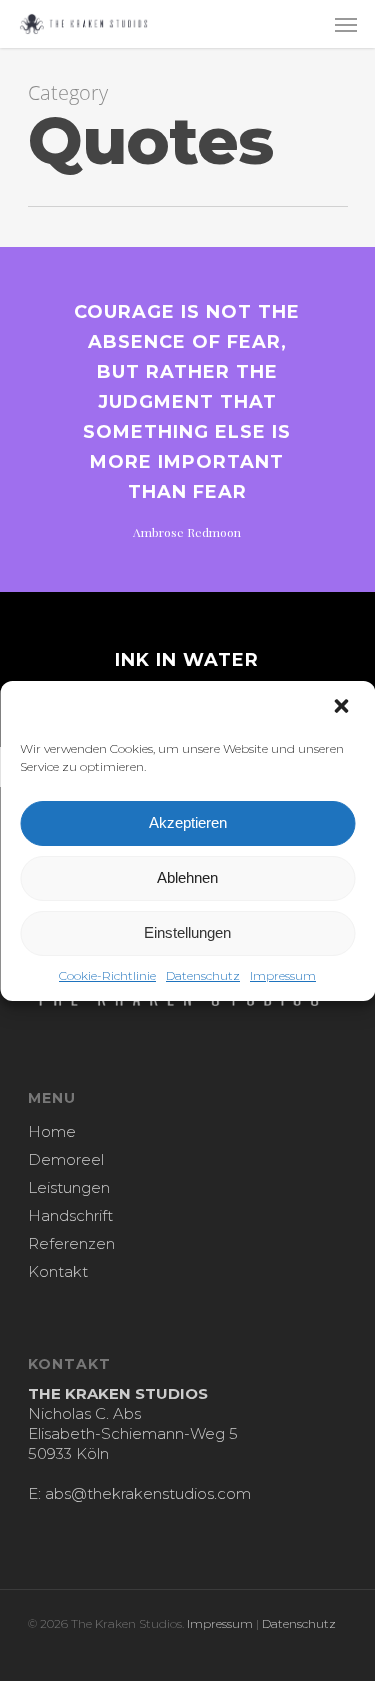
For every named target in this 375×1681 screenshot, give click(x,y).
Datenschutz (203, 975)
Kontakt (58, 1271)
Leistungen (69, 1187)
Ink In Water (187, 660)
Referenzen (71, 1243)
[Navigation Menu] (346, 24)
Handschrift (70, 1215)
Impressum (283, 975)
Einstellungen (187, 932)
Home (52, 1131)
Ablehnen (187, 877)
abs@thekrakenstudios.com (148, 1493)
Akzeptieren (188, 822)
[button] (343, 708)
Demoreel (66, 1159)
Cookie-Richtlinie (107, 975)
